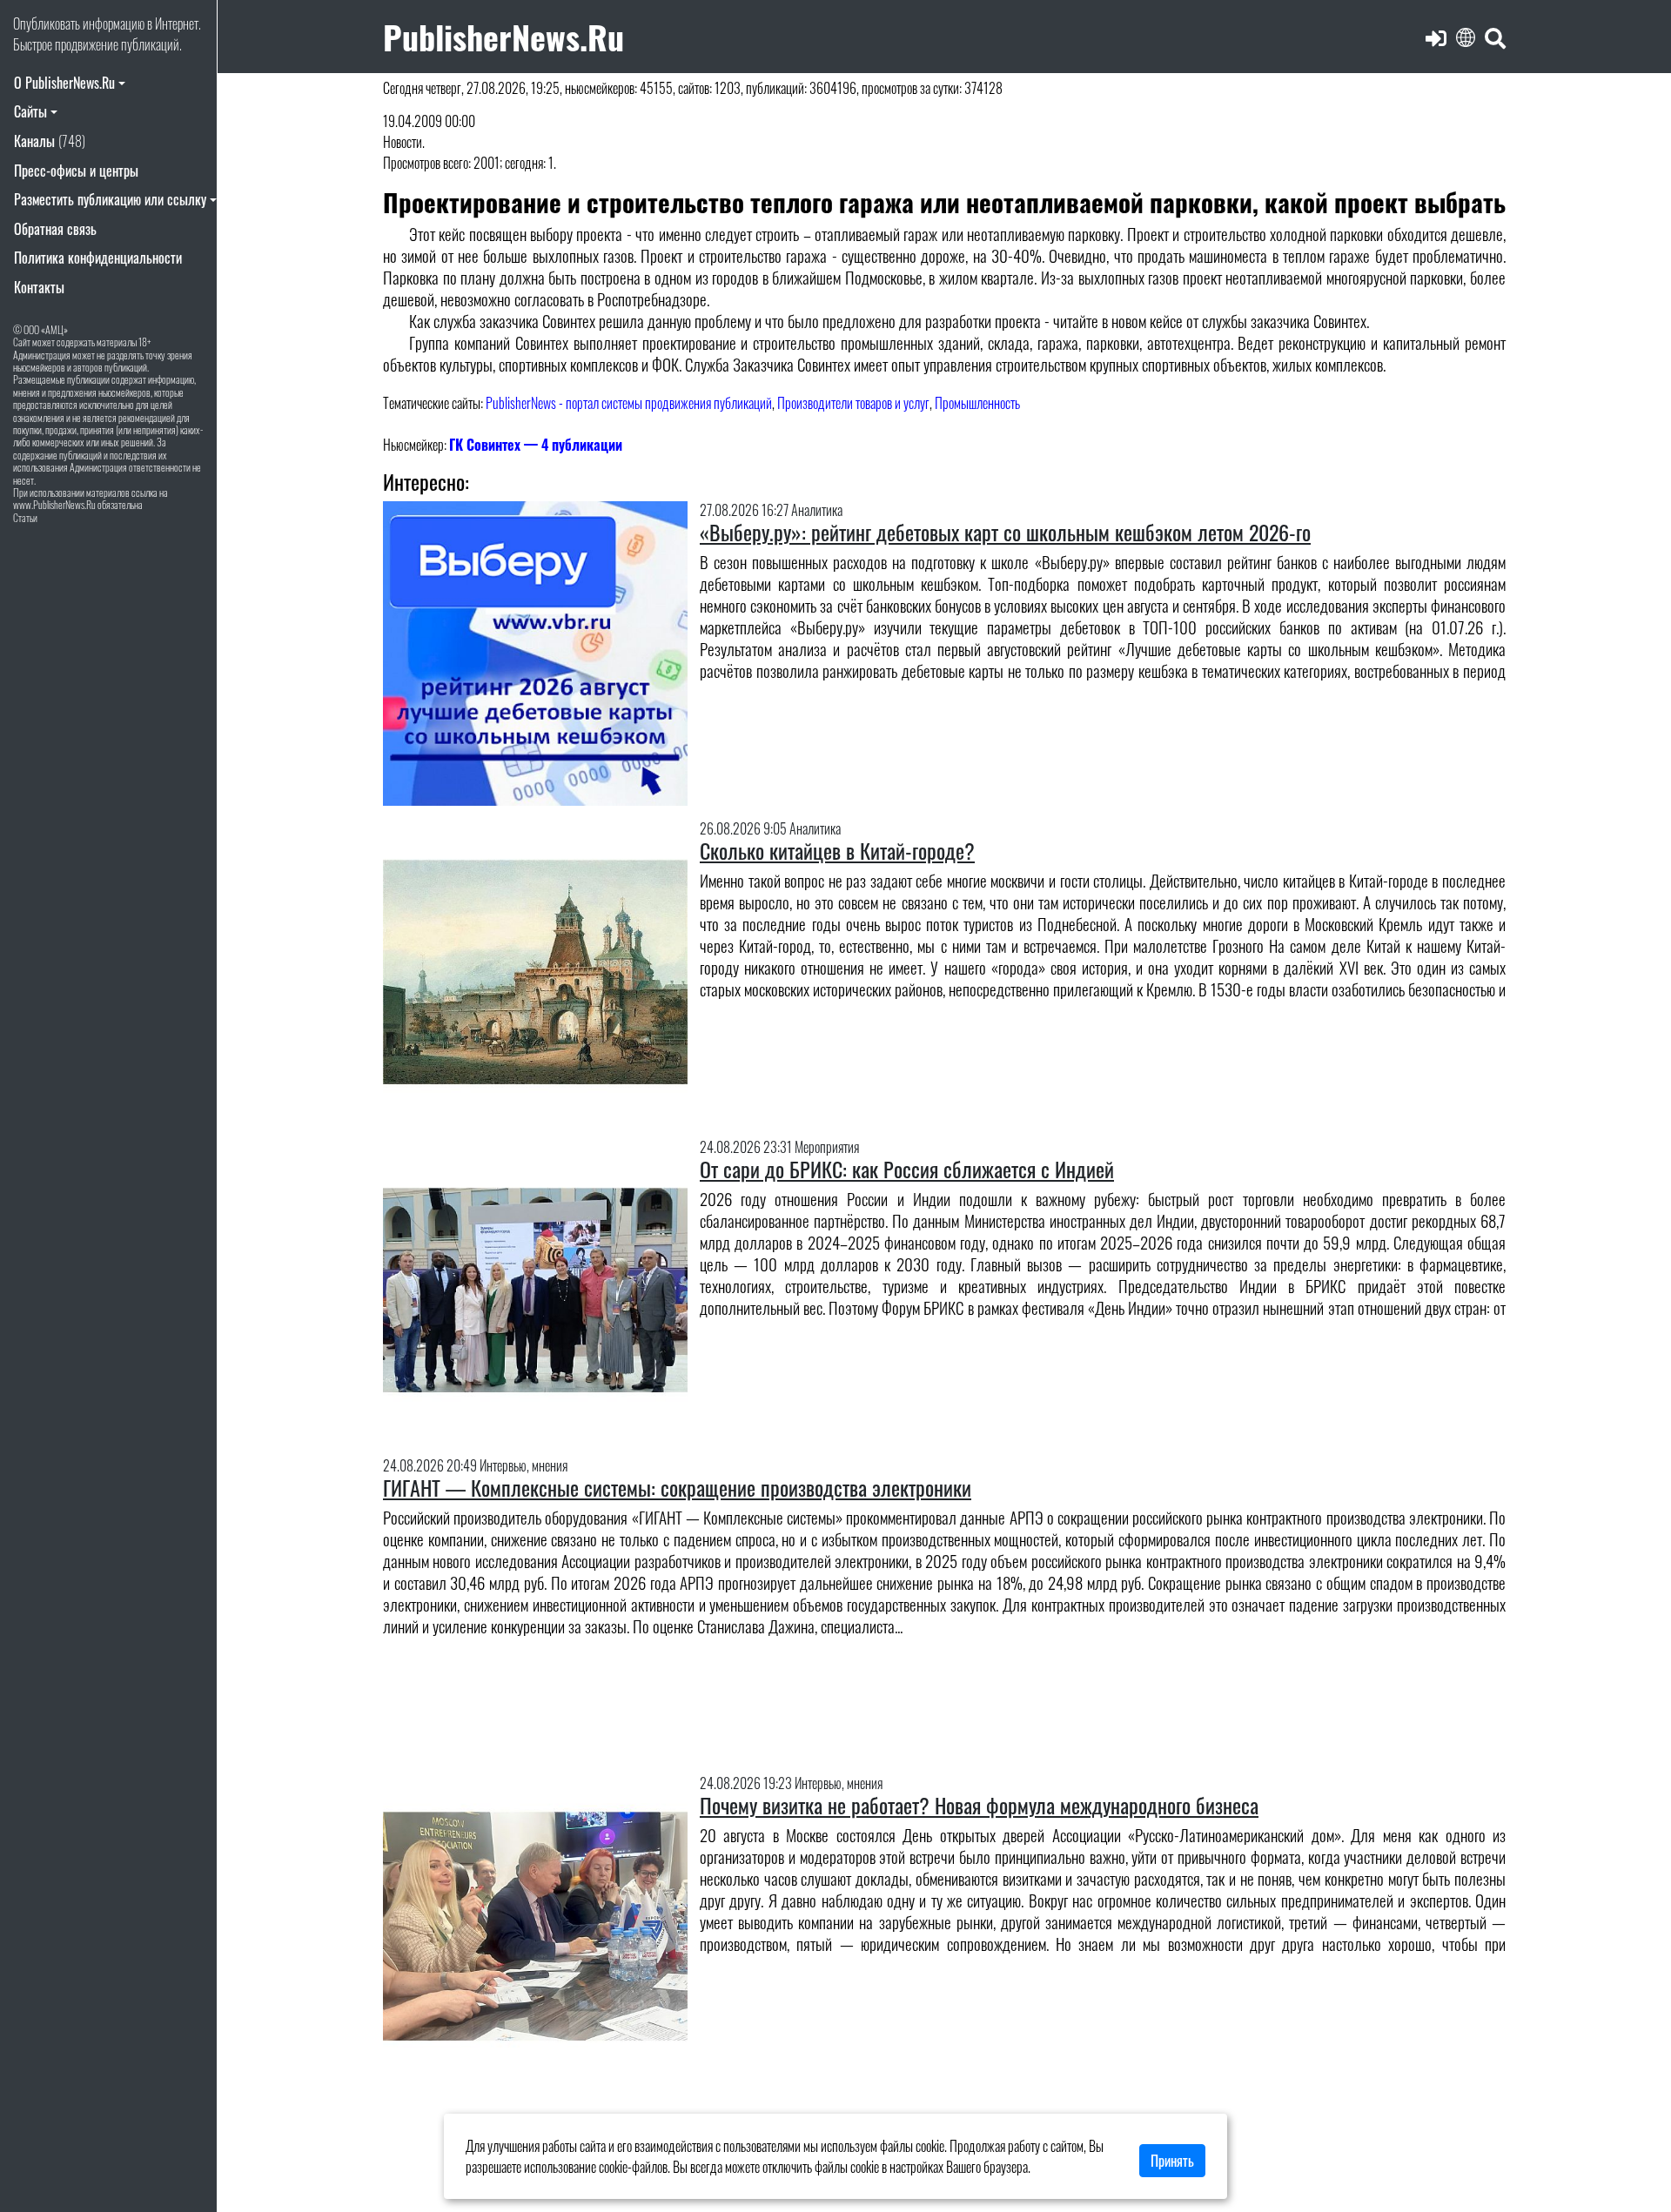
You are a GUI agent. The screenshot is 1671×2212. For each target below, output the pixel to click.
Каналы (50, 141)
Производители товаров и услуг (853, 403)
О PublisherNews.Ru (64, 83)
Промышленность (977, 403)
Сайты (30, 111)
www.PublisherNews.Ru (54, 504)
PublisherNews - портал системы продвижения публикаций (629, 403)
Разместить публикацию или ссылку (110, 199)
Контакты (39, 287)
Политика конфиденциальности (98, 258)
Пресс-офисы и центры (76, 171)
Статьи (25, 517)
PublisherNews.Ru (503, 36)
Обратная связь (55, 229)
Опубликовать (47, 23)
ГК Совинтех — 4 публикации (536, 445)
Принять (1172, 2161)
